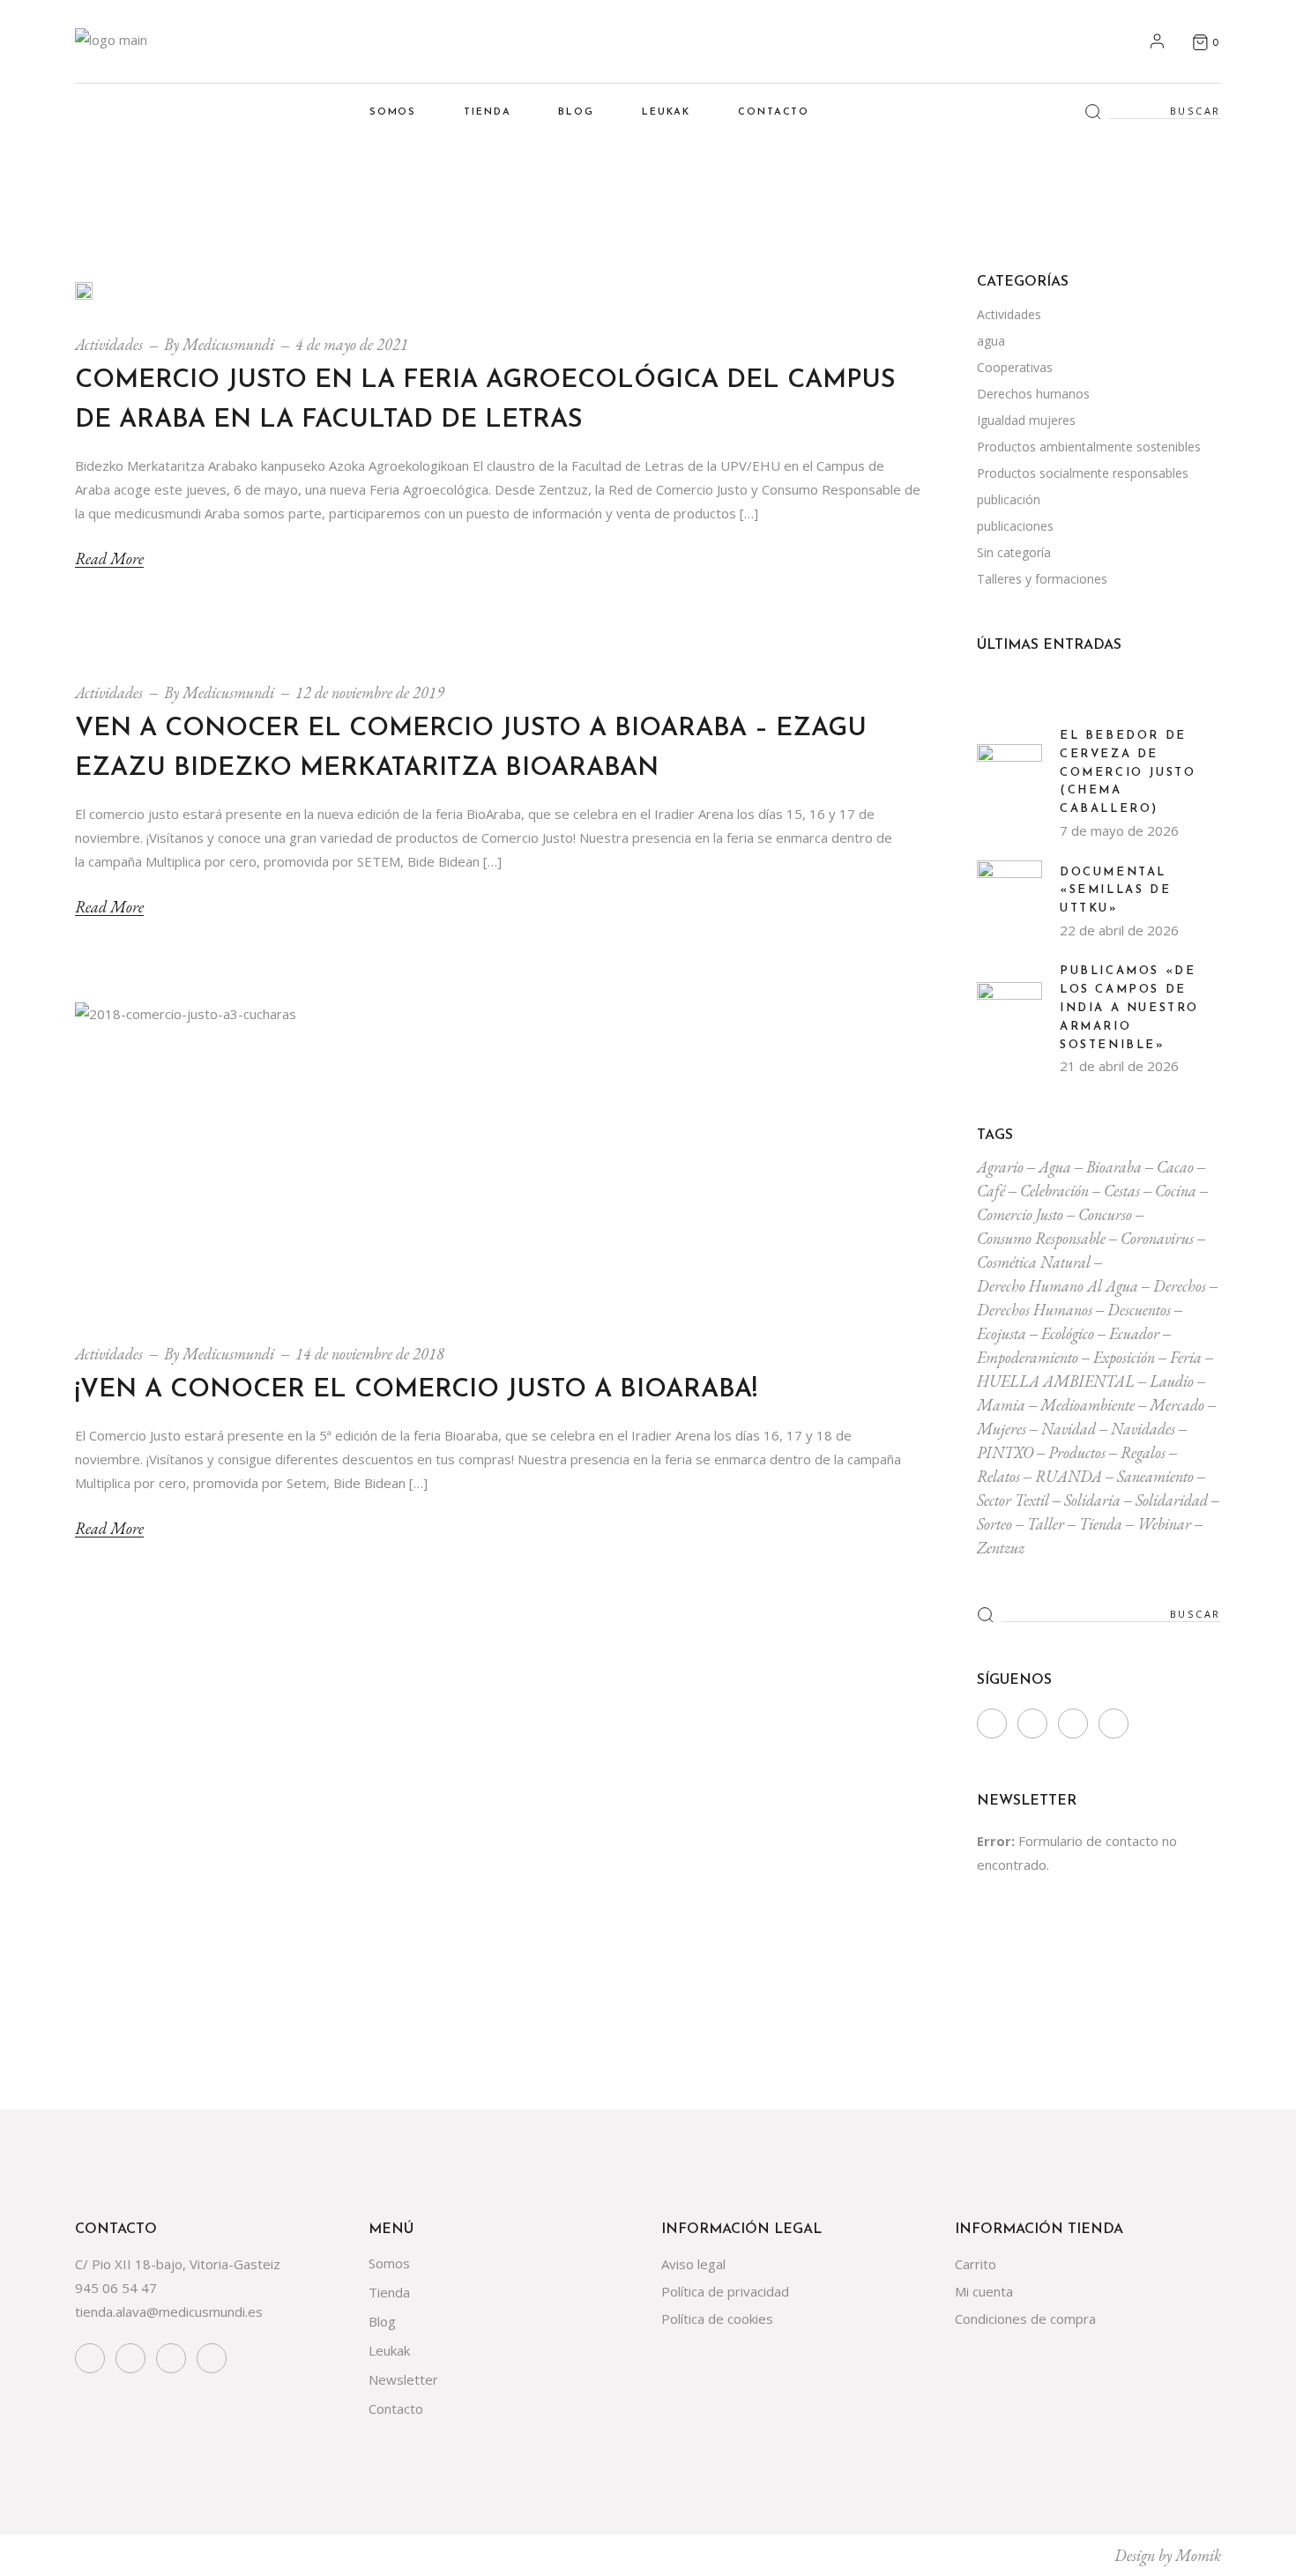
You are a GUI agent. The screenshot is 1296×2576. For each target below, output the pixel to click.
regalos (1143, 1452)
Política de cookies (717, 2319)
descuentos (1139, 1310)
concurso (1105, 1214)
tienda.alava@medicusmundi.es (169, 2312)
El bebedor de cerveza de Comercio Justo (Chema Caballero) (1128, 772)
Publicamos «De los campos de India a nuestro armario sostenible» (1129, 1008)
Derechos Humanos (1035, 1310)
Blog (382, 2321)
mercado (1177, 1405)
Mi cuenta (984, 2291)
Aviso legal (693, 2264)
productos (1077, 1452)
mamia (1001, 1405)
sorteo (994, 1524)
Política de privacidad (725, 2291)
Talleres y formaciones (1042, 579)
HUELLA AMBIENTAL (1056, 1381)
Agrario (1000, 1167)
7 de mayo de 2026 (1119, 830)
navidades (1143, 1429)
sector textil (1013, 1500)
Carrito (976, 2264)
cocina (1176, 1191)
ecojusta (1002, 1333)
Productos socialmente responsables (1083, 473)
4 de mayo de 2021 (352, 344)
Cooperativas (1015, 367)
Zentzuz (1001, 1548)
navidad (1069, 1429)
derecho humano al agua (1058, 1286)
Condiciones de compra (1025, 2319)
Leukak (389, 2350)
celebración (1054, 1191)
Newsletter (403, 2379)
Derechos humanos (1033, 394)
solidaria (1092, 1500)
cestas (1122, 1191)
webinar (1164, 1524)
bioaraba (1114, 1167)
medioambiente (1087, 1405)
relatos (998, 1476)
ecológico (1068, 1333)
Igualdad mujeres (1026, 420)
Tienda (389, 2292)
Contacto (396, 2408)
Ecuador (1134, 1333)
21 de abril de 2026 (1119, 1066)
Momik (1198, 2555)
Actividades (109, 344)
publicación (1009, 499)
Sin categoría (1014, 552)
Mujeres (1002, 1429)
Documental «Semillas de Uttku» (1115, 891)
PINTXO (1005, 1452)
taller (1046, 1524)
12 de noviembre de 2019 (370, 692)
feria (1186, 1357)
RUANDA (1069, 1476)
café (991, 1191)
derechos (1180, 1286)
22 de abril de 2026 (1119, 930)
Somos (389, 2263)
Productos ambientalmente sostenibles (1089, 447)
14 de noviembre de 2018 (370, 1354)
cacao (1175, 1167)
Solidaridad (1172, 1500)
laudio (1172, 1381)
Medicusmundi (228, 344)
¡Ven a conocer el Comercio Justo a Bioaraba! (416, 1390)
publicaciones (1015, 526)
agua (991, 341)
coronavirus (1157, 1238)
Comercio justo (1020, 1214)
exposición (1124, 1357)
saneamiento (1155, 1476)
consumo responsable (1041, 1238)
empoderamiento (1028, 1357)
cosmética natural (1034, 1262)
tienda (1101, 1524)
